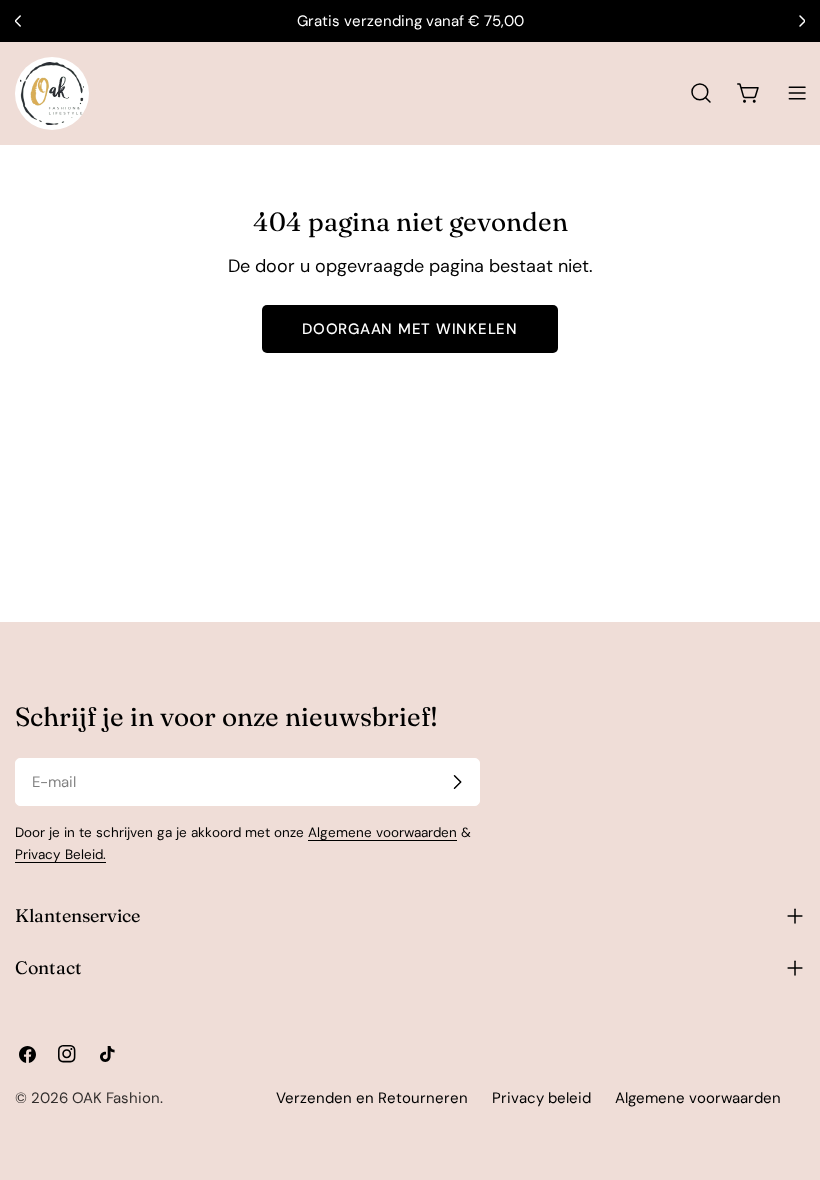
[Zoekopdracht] (701, 93)
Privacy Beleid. (60, 854)
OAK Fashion (116, 1098)
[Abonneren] (457, 782)
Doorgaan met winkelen (410, 329)
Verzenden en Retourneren (372, 1098)
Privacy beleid (541, 1098)
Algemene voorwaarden (382, 832)
